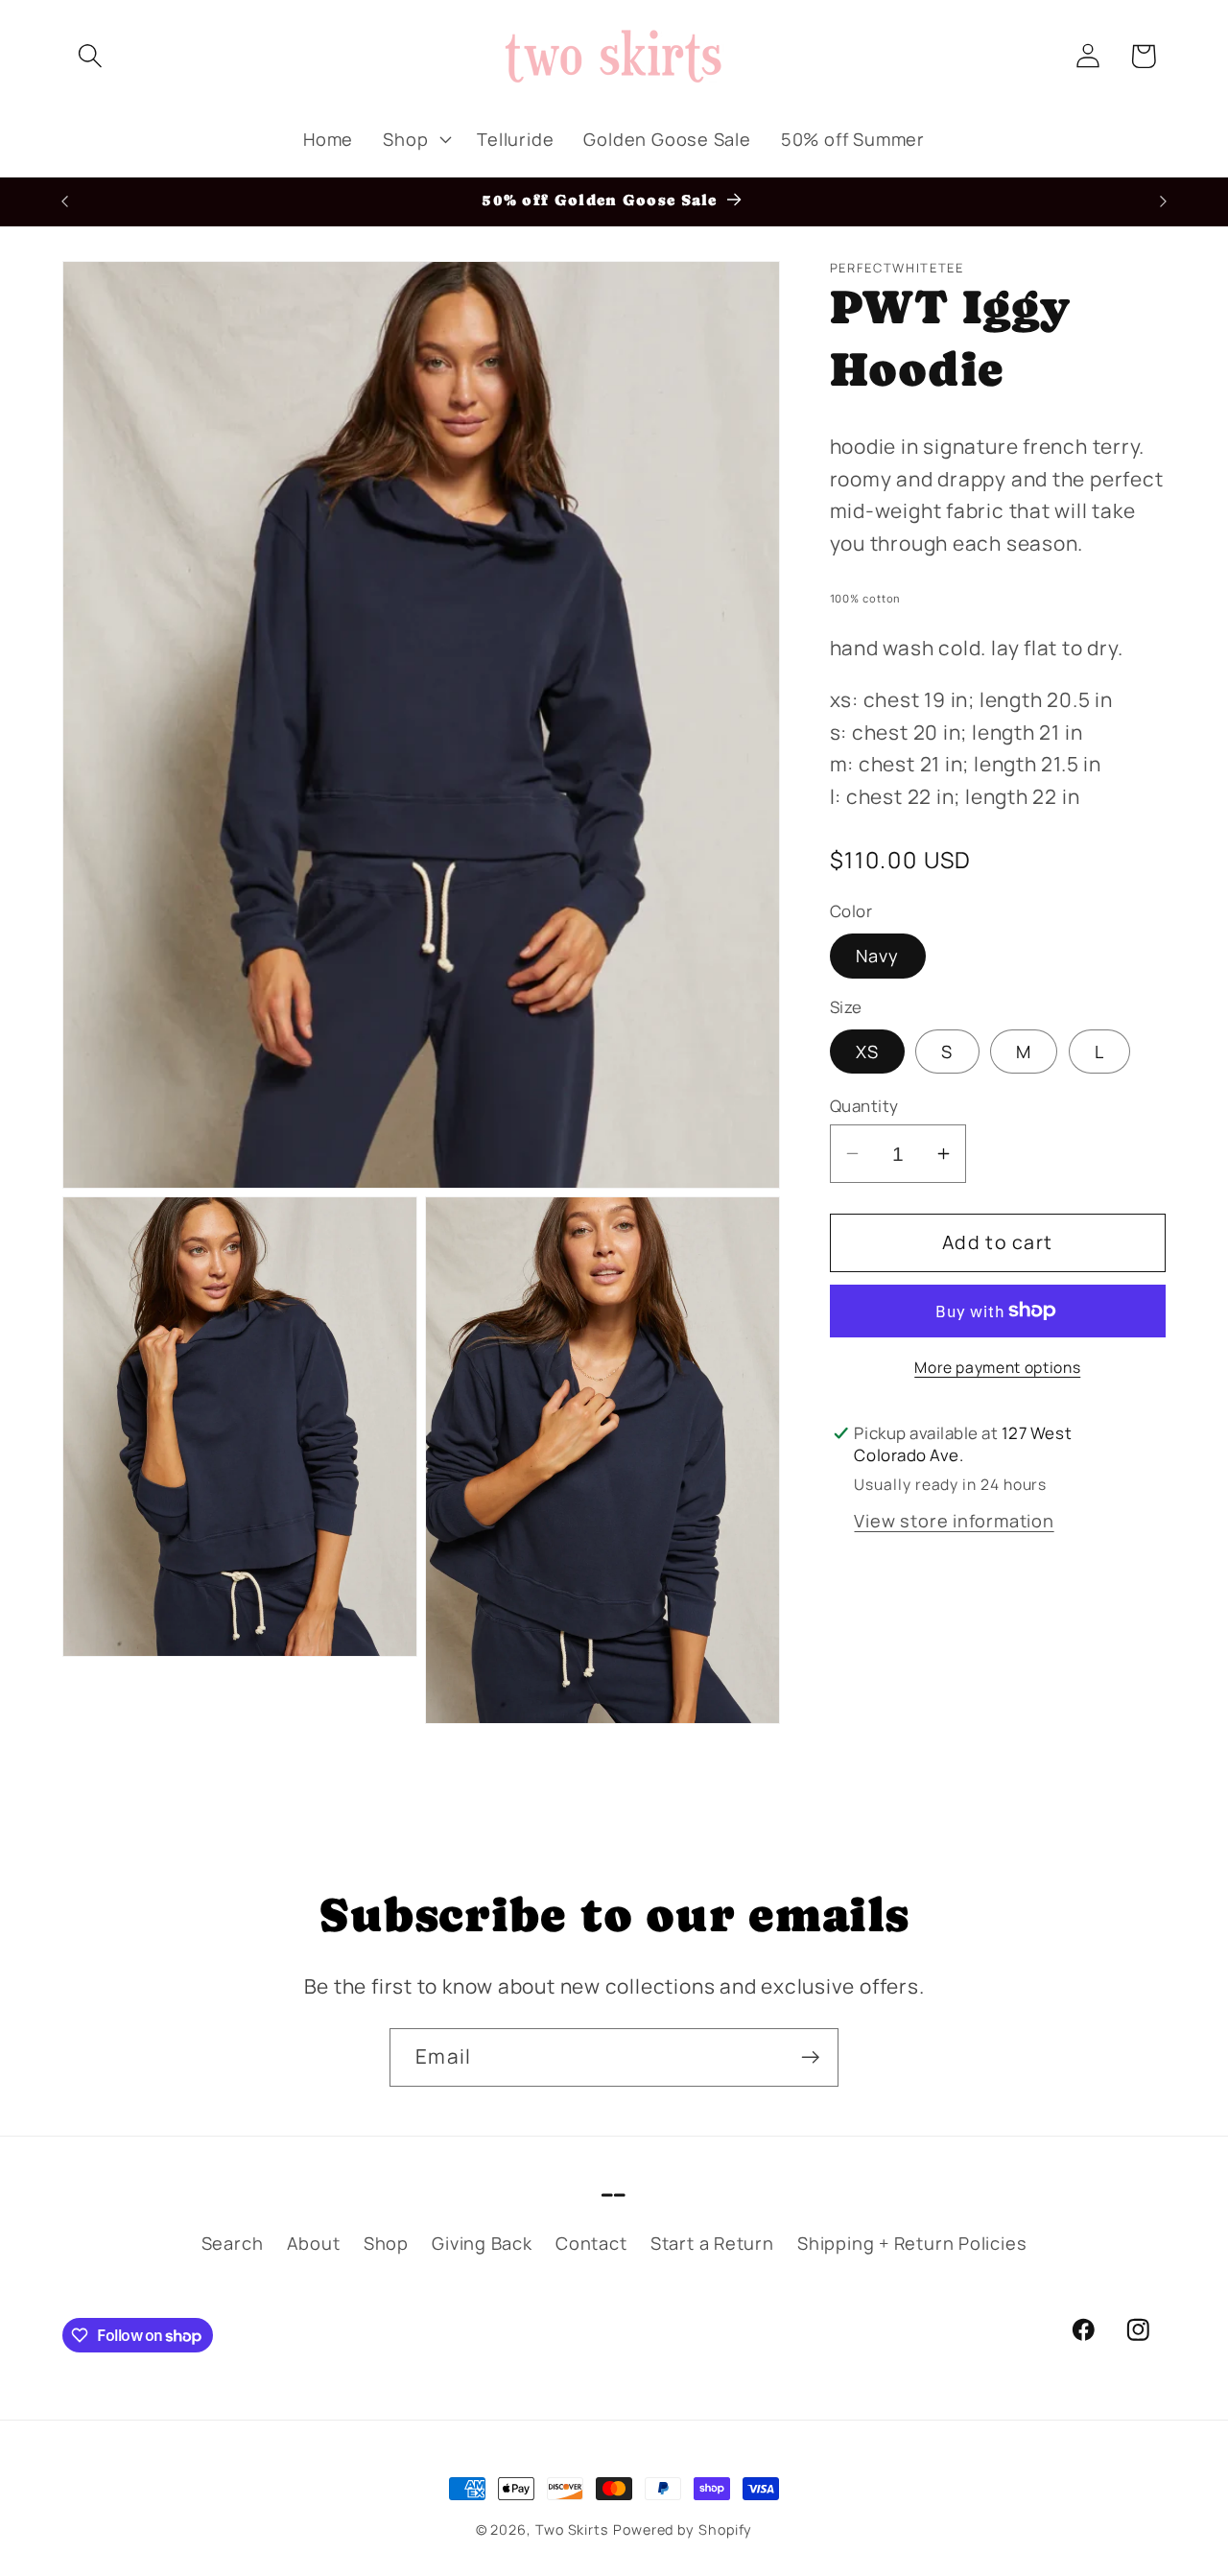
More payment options (997, 1368)
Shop (386, 2244)
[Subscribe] (810, 2057)
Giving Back (482, 2244)
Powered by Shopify (683, 2529)
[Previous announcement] (65, 201)
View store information (954, 1521)
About (314, 2244)
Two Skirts (572, 2529)
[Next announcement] (1164, 201)
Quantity (864, 1106)
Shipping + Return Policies (912, 2244)
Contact (591, 2244)
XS (868, 1052)
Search (233, 2244)
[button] (90, 56)
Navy (878, 956)
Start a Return (712, 2244)
